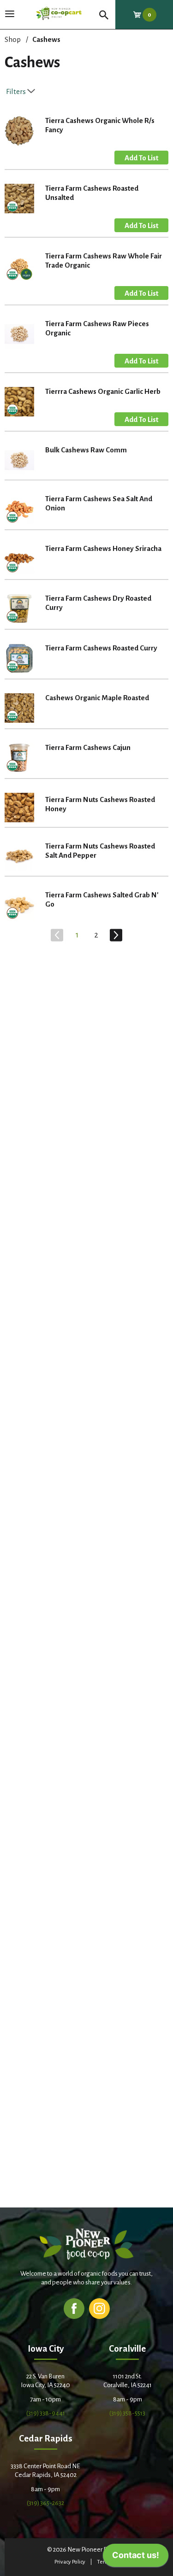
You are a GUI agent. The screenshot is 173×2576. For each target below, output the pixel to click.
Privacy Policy (70, 2562)
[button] (141, 158)
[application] (136, 2558)
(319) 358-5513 (127, 2413)
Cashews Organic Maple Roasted (97, 698)
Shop (13, 39)
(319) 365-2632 (45, 2503)
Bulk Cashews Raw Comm (86, 450)
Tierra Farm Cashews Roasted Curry (101, 648)
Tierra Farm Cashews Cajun (88, 747)
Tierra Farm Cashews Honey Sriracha (103, 548)
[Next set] (116, 935)
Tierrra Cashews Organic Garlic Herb (103, 391)
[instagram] (99, 2308)
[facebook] (74, 2308)
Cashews (46, 39)
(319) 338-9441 (46, 2413)
